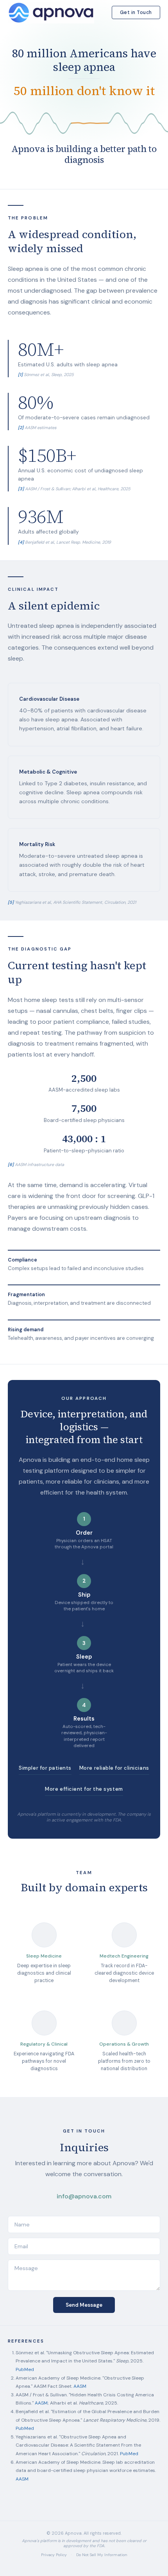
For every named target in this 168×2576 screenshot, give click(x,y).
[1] (20, 375)
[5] (11, 902)
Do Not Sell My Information (102, 2555)
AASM (80, 2386)
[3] (21, 489)
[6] (11, 1164)
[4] (21, 542)
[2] (21, 428)
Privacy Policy (54, 2555)
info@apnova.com (84, 2196)
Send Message (84, 2305)
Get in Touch (136, 12)
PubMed (25, 2369)
